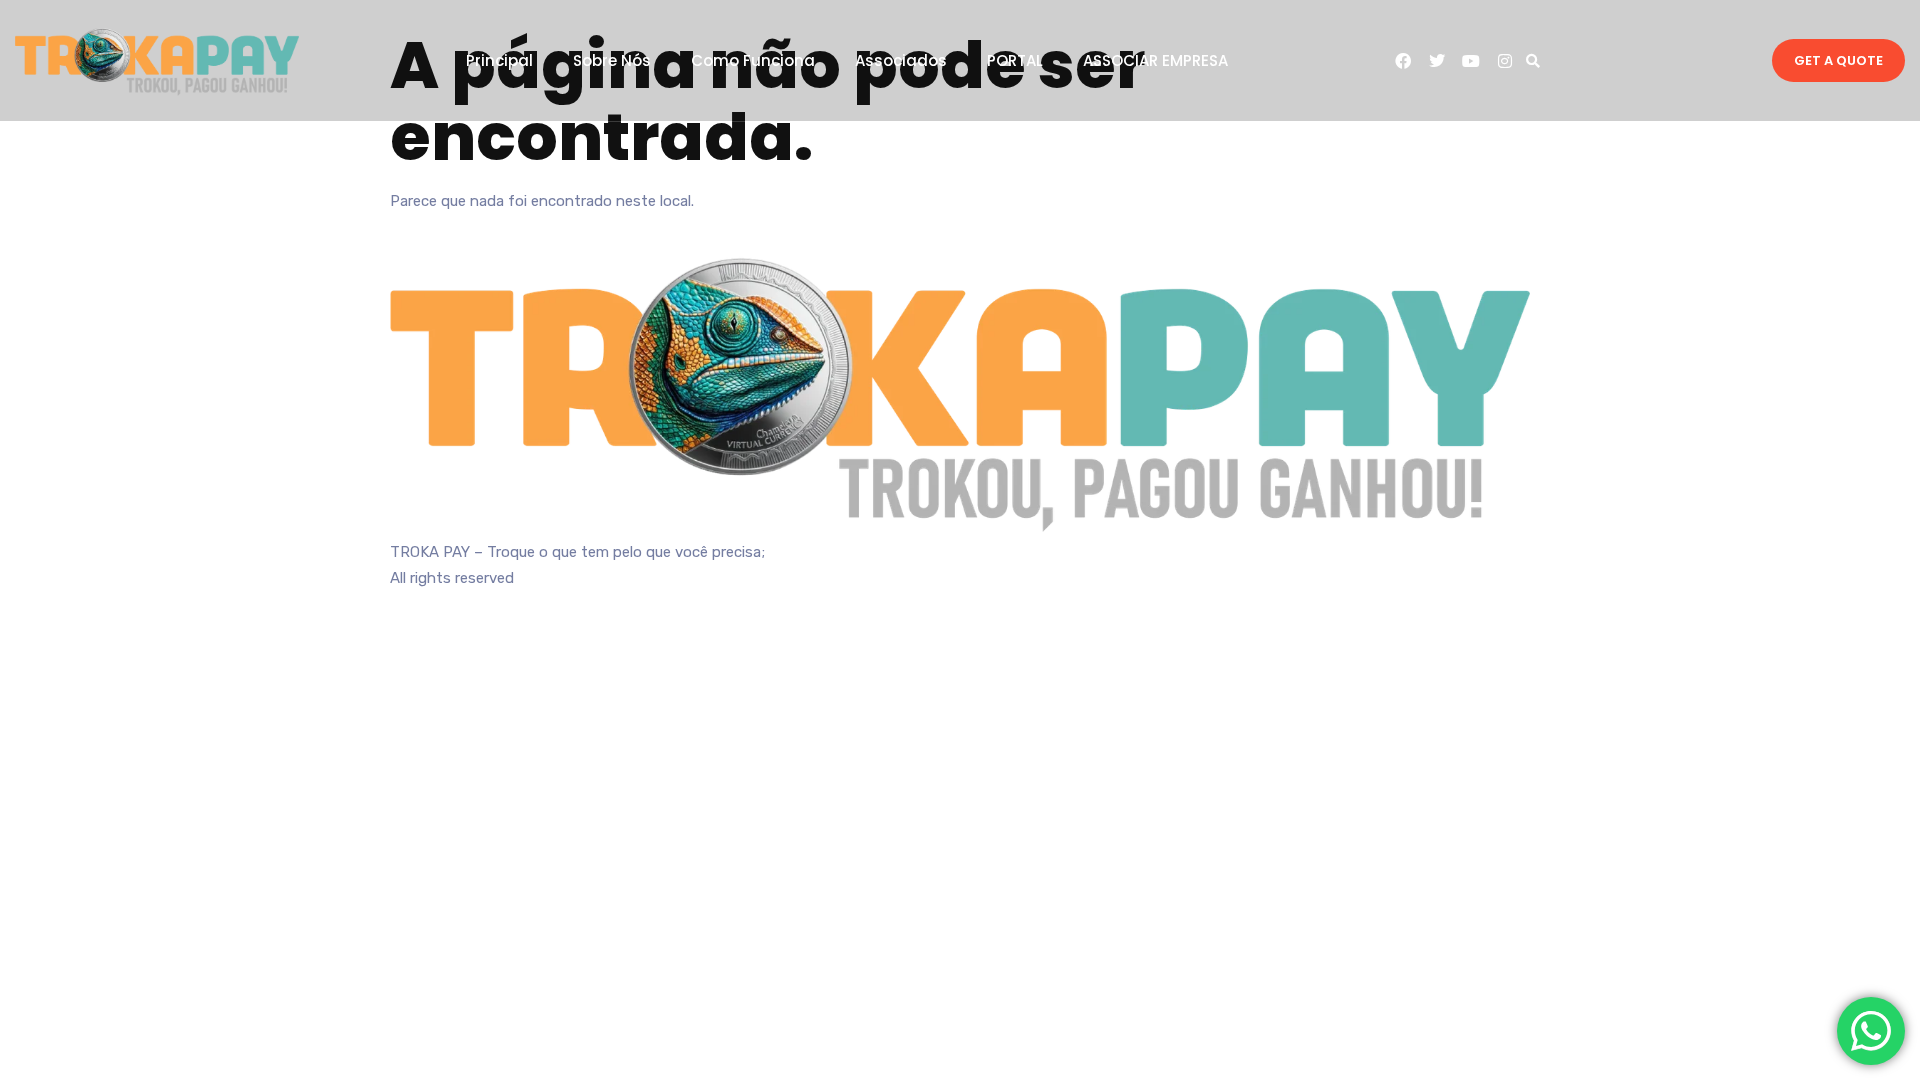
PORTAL (1015, 61)
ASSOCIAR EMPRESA (1155, 61)
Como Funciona (753, 61)
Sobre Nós (612, 61)
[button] (1533, 60)
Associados (901, 61)
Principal (499, 61)
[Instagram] (1505, 61)
